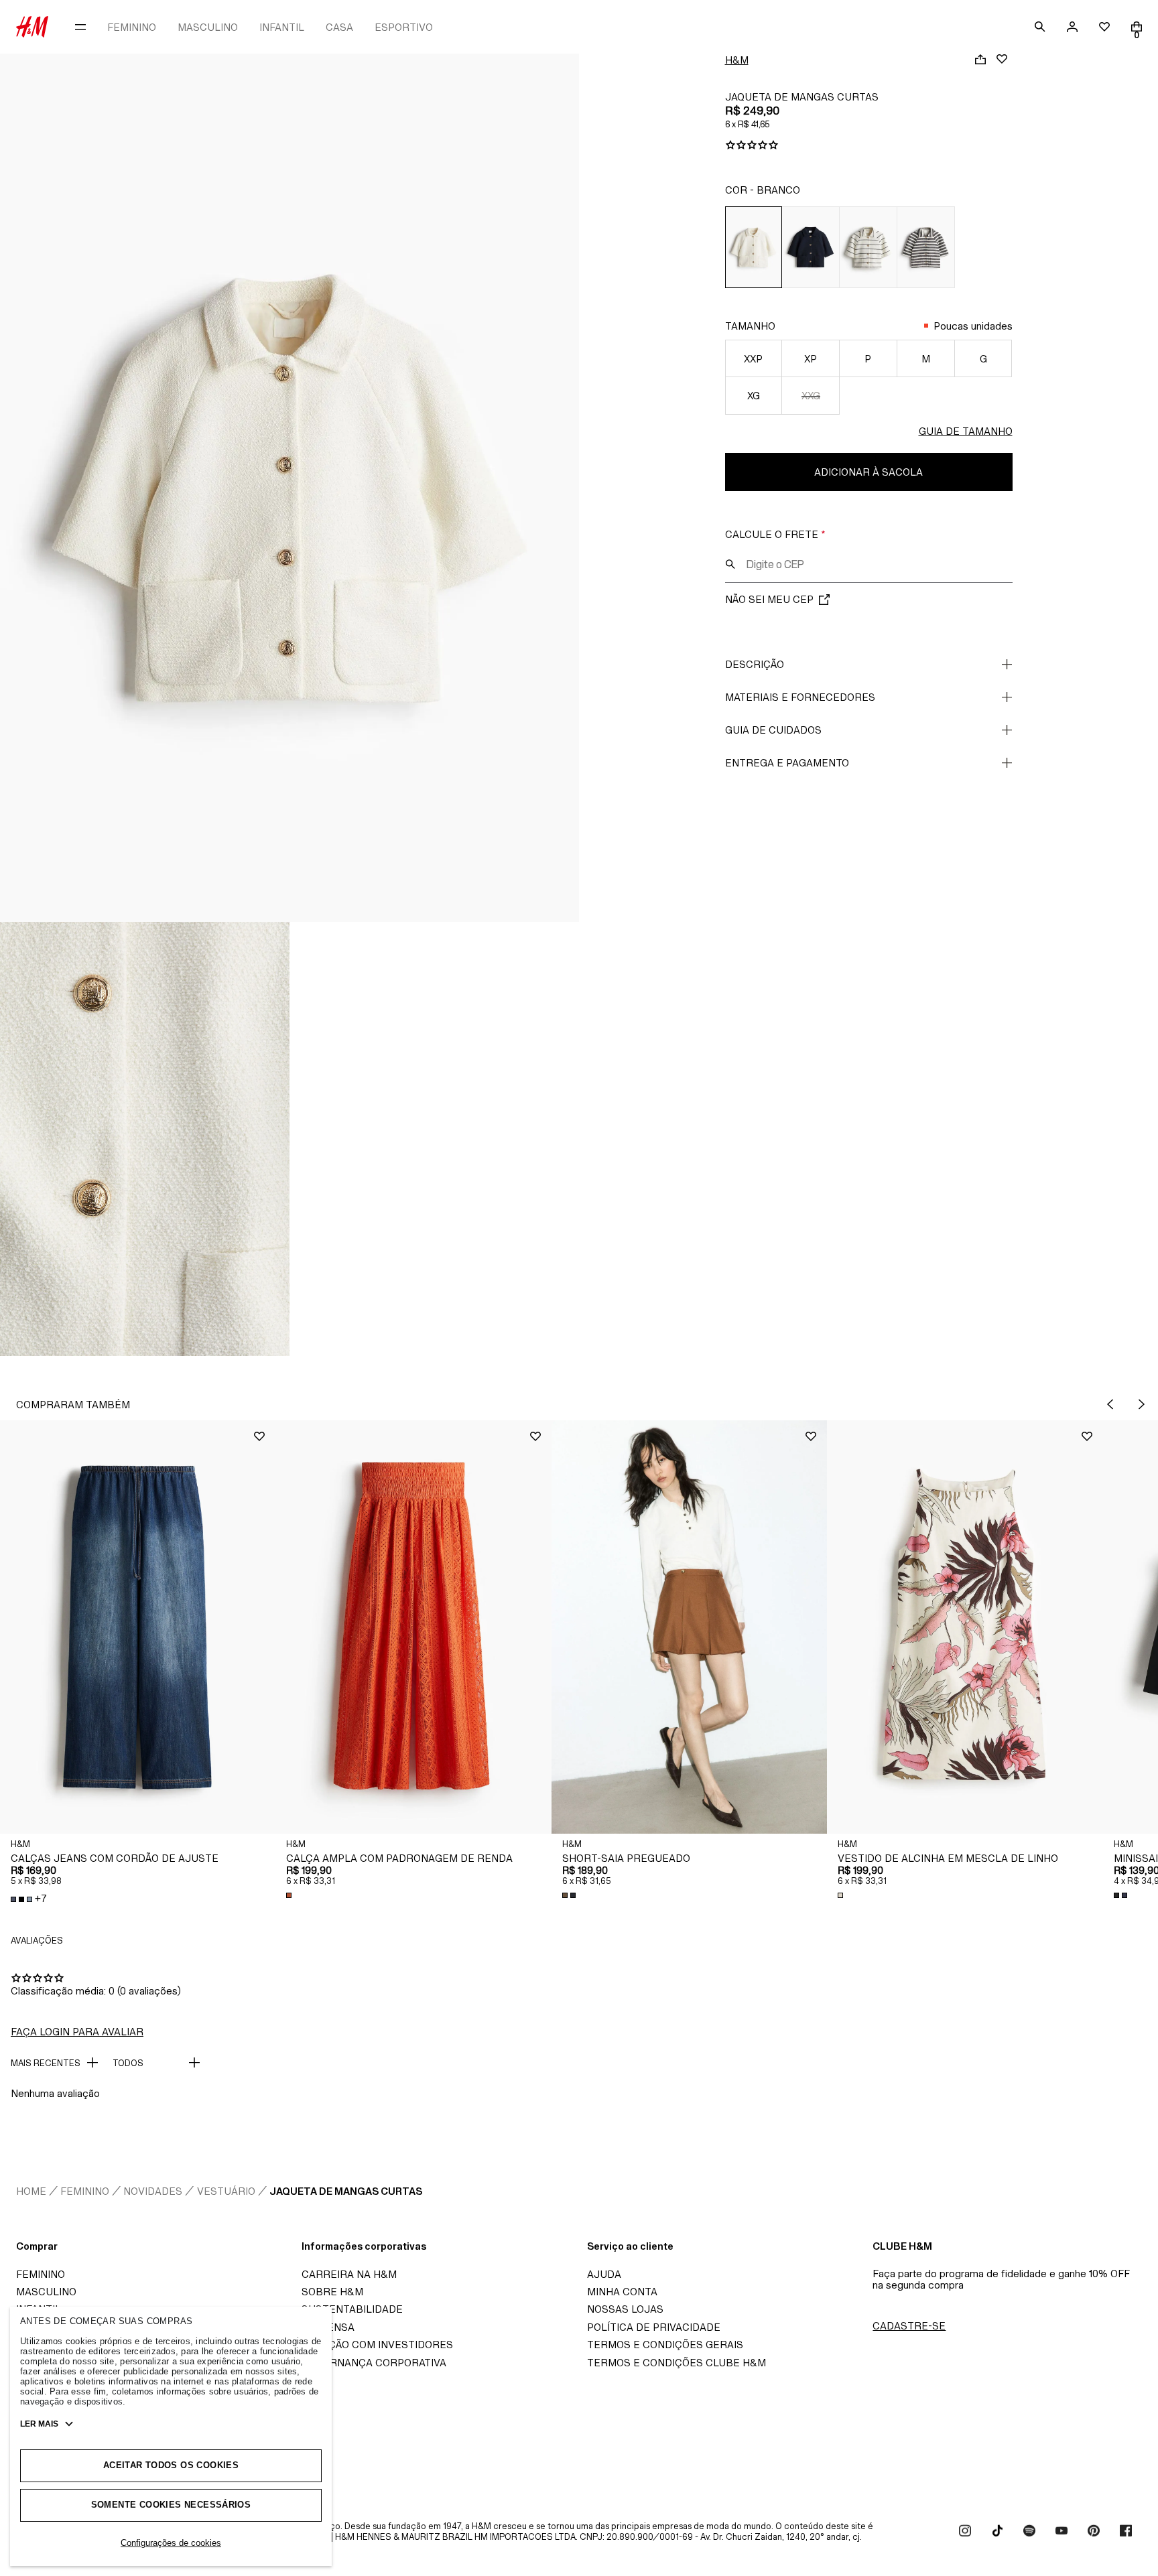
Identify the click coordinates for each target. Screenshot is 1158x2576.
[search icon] (730, 564)
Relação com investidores (377, 2345)
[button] (138, 1627)
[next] (1142, 1404)
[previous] (1110, 1404)
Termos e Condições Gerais (665, 2345)
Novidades (153, 2191)
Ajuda (604, 2274)
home (31, 2191)
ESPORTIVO (404, 27)
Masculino (46, 2292)
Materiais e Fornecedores (800, 697)
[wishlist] (1104, 27)
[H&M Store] (32, 27)
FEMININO (132, 27)
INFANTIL (282, 27)
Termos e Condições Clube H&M (677, 2363)
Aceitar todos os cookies (171, 2465)
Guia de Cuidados (773, 730)
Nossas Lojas (625, 2309)
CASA (339, 27)
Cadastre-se (909, 2326)
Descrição (755, 664)
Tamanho (750, 326)
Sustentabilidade (352, 2309)
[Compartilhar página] (980, 59)
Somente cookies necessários (171, 2505)
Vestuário (226, 2191)
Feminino (85, 2191)
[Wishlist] (1002, 59)
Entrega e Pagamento (787, 763)
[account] (1072, 27)
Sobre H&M (332, 2292)
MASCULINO (208, 27)
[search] (1040, 27)
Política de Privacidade (654, 2327)
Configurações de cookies (171, 2543)
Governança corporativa (374, 2363)
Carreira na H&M (349, 2274)
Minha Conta (622, 2292)
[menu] (80, 27)
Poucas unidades (973, 326)
